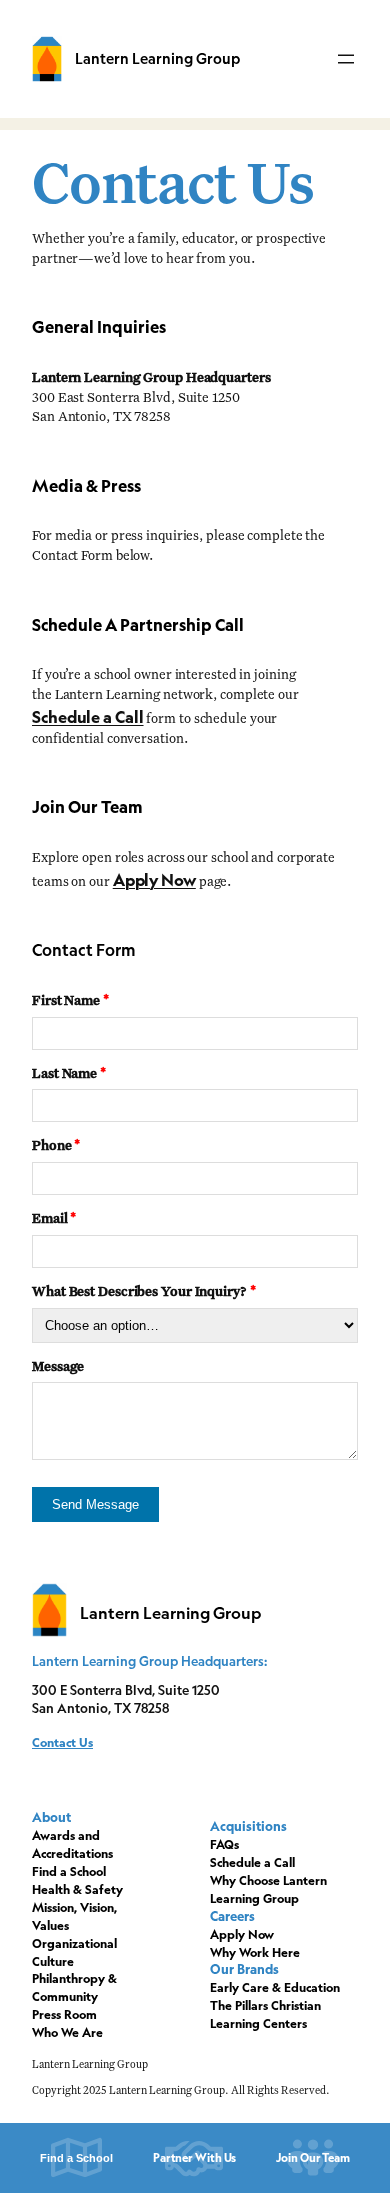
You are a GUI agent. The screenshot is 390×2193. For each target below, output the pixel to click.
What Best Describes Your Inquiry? (144, 1292)
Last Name (69, 1074)
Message (58, 1367)
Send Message (95, 1504)
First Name (70, 1001)
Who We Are (67, 2032)
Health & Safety (77, 1889)
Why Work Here (255, 1952)
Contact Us (62, 1742)
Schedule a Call (88, 717)
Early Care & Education (275, 1987)
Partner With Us (195, 2157)
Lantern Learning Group (157, 58)
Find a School (69, 1871)
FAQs (224, 1844)
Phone (56, 1146)
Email (54, 1219)
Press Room (64, 2014)
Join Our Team (313, 2157)
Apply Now (154, 880)
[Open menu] (346, 59)
